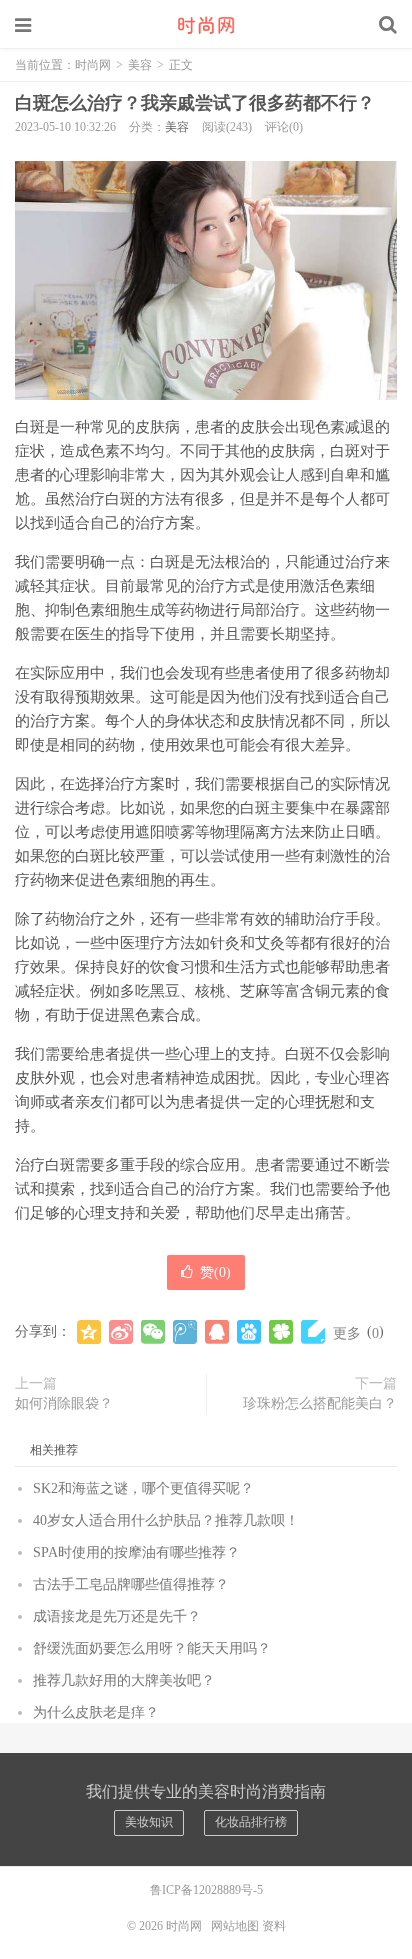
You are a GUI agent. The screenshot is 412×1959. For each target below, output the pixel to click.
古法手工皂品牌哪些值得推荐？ (131, 1584)
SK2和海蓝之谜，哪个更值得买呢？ (143, 1488)
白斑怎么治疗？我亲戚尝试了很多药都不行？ (195, 103)
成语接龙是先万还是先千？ (117, 1616)
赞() (215, 1272)
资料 (274, 1926)
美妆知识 (149, 1822)
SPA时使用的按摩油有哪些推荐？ (136, 1552)
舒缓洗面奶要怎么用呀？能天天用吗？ (152, 1648)
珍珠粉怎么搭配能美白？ (320, 1403)
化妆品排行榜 (251, 1822)
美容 (140, 65)
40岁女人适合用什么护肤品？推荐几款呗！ (166, 1520)
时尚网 (206, 25)
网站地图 (235, 1926)
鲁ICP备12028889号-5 (206, 1890)
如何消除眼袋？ (64, 1403)
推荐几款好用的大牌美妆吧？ (124, 1680)
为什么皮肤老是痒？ (96, 1712)
